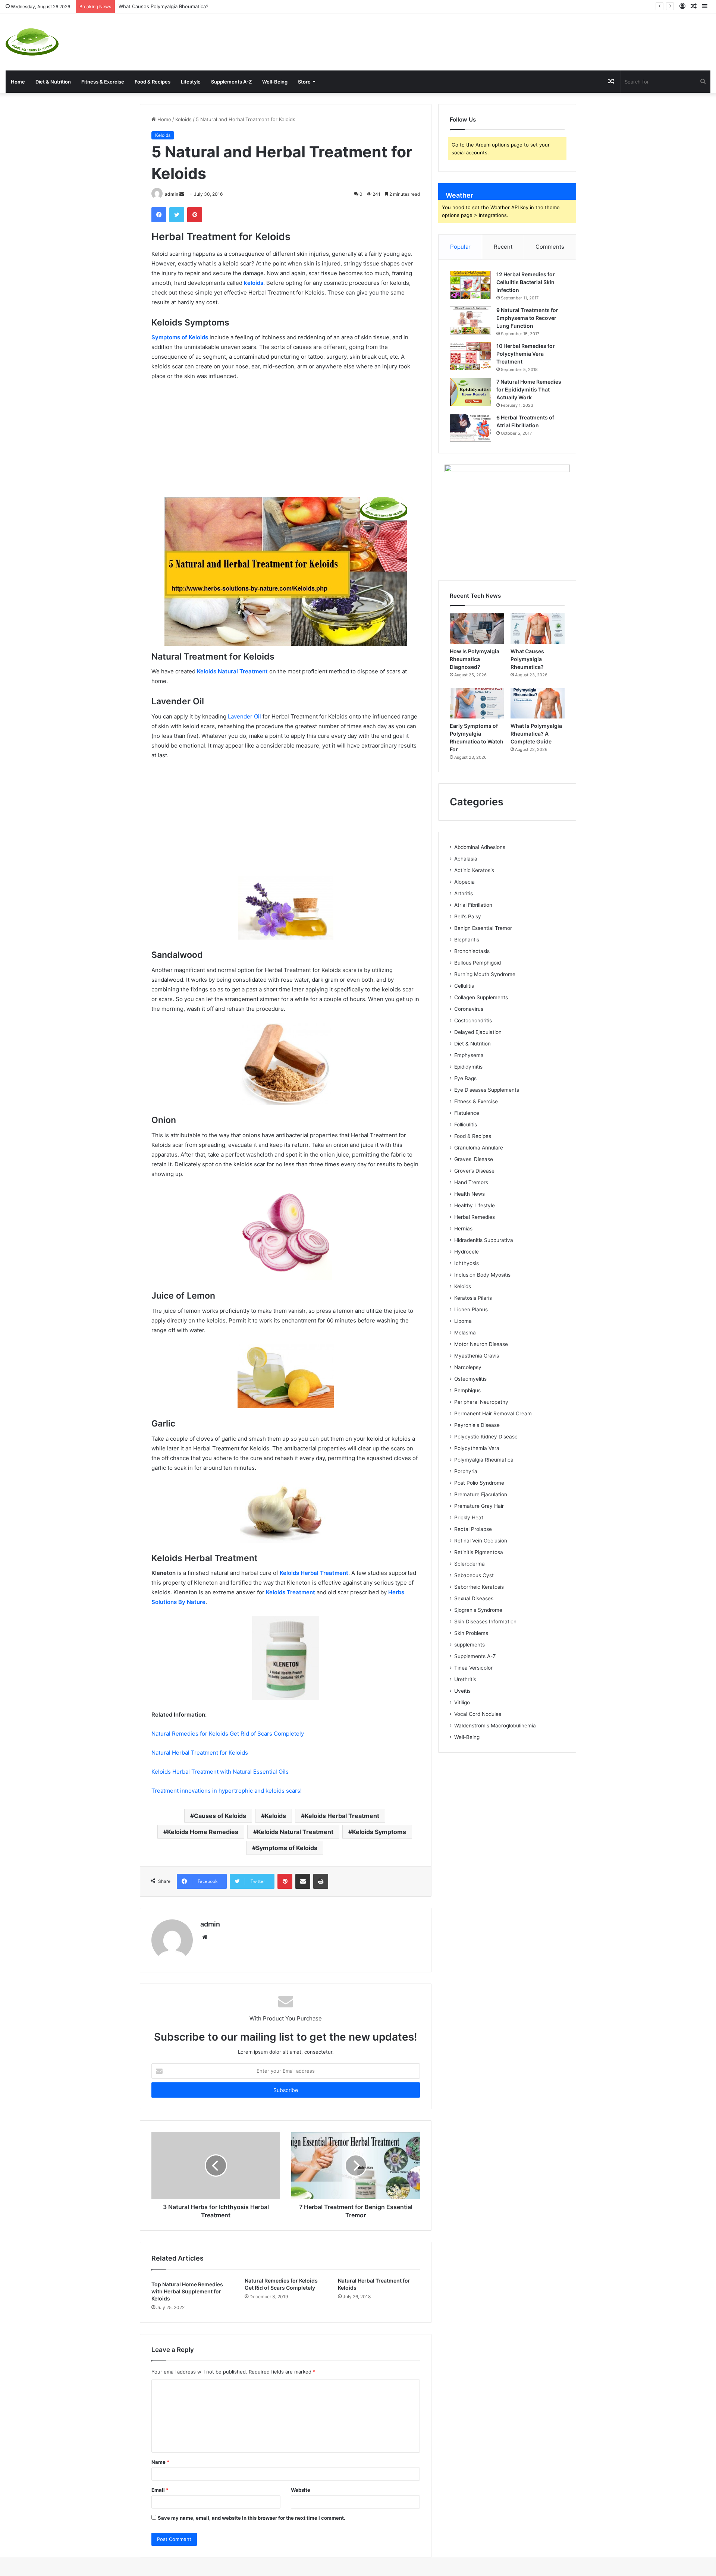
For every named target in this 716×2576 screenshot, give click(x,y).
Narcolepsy (468, 1367)
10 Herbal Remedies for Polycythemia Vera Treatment (526, 354)
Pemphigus (467, 1390)
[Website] (205, 1937)
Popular (460, 247)
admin (172, 194)
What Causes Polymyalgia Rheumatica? (164, 6)
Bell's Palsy (468, 916)
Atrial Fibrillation (473, 905)
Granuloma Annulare (479, 1148)
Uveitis (462, 1691)
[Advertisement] (477, 38)
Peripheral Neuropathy (481, 1402)
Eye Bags (465, 1078)
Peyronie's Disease (477, 1425)
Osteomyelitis (470, 1379)
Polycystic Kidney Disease (486, 1437)
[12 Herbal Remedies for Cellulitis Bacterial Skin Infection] (470, 285)
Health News (470, 1194)
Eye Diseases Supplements (487, 1090)
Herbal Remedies (475, 1217)
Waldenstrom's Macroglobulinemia (495, 1726)
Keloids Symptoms (379, 1832)
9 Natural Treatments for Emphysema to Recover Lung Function (527, 318)
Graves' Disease (474, 1159)
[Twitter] (177, 215)
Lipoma (463, 1321)
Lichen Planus (471, 1309)
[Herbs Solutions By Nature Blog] (32, 42)
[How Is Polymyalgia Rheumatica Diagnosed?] (477, 629)
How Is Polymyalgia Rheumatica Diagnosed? (475, 659)
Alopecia (464, 882)
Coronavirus (469, 1009)
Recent (503, 247)
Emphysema (469, 1055)
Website (301, 2490)
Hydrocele (467, 1252)
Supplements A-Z (231, 82)
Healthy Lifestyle (475, 1205)
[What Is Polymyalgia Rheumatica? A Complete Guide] (538, 704)
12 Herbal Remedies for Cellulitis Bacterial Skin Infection (526, 282)
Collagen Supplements (481, 997)
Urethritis (465, 1679)
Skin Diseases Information (485, 1622)
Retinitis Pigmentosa (479, 1552)
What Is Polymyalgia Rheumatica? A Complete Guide (536, 734)
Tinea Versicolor (473, 1668)
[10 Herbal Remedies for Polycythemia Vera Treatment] (470, 356)
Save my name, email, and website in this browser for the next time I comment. (252, 2518)
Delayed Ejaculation (478, 1032)
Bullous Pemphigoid (478, 963)
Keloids (183, 119)
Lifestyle (191, 82)
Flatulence (467, 1113)
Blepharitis (467, 940)
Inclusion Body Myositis (482, 1275)
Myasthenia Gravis (477, 1356)
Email (160, 2490)
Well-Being (275, 82)
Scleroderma (470, 1564)
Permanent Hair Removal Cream (493, 1413)
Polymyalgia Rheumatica (484, 1460)
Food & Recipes (153, 82)
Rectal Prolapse (473, 1529)
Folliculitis (466, 1125)
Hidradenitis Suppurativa (484, 1240)
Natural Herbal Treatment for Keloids (200, 1753)
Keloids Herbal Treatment (342, 1816)
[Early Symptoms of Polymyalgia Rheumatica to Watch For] (477, 704)
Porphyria (466, 1471)
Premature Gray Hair (479, 1506)
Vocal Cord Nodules (478, 1714)
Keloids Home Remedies (203, 1832)
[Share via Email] (303, 1881)
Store (304, 82)
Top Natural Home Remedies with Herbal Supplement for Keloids (187, 2291)
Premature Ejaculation (481, 1494)
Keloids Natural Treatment (295, 1832)
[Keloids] (286, 572)
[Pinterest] (195, 215)
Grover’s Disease (474, 1171)
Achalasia (466, 859)
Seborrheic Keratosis (479, 1587)
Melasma (465, 1333)
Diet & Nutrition (53, 82)
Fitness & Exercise (103, 82)
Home (18, 82)
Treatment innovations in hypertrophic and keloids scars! (227, 1791)
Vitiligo (462, 1702)
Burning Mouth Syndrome (485, 974)
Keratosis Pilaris (473, 1298)
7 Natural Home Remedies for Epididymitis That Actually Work (529, 389)
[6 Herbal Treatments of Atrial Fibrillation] (470, 428)
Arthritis (464, 893)
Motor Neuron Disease (481, 1344)
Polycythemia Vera (477, 1448)
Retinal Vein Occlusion (481, 1541)
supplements (470, 1645)
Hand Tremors (471, 1182)
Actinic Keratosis (474, 870)
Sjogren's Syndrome (478, 1610)
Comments (550, 247)
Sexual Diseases (474, 1598)
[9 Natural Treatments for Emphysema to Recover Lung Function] (470, 320)
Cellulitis (464, 986)
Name (160, 2462)
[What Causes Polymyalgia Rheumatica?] (538, 629)
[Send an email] (182, 194)
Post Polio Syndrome (479, 1483)
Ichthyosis (467, 1263)
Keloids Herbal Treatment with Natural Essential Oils (220, 1772)
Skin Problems (471, 1633)
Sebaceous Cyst (474, 1575)
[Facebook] (159, 215)
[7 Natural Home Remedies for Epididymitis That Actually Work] (470, 392)
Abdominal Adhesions (480, 847)
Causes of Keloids (220, 1816)
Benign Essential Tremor (483, 928)
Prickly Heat (469, 1517)
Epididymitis (468, 1067)
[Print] (321, 1881)
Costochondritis (473, 1020)
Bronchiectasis (472, 951)
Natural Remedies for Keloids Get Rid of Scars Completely (228, 1734)
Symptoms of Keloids (287, 1848)
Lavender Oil (244, 716)
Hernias (463, 1229)
